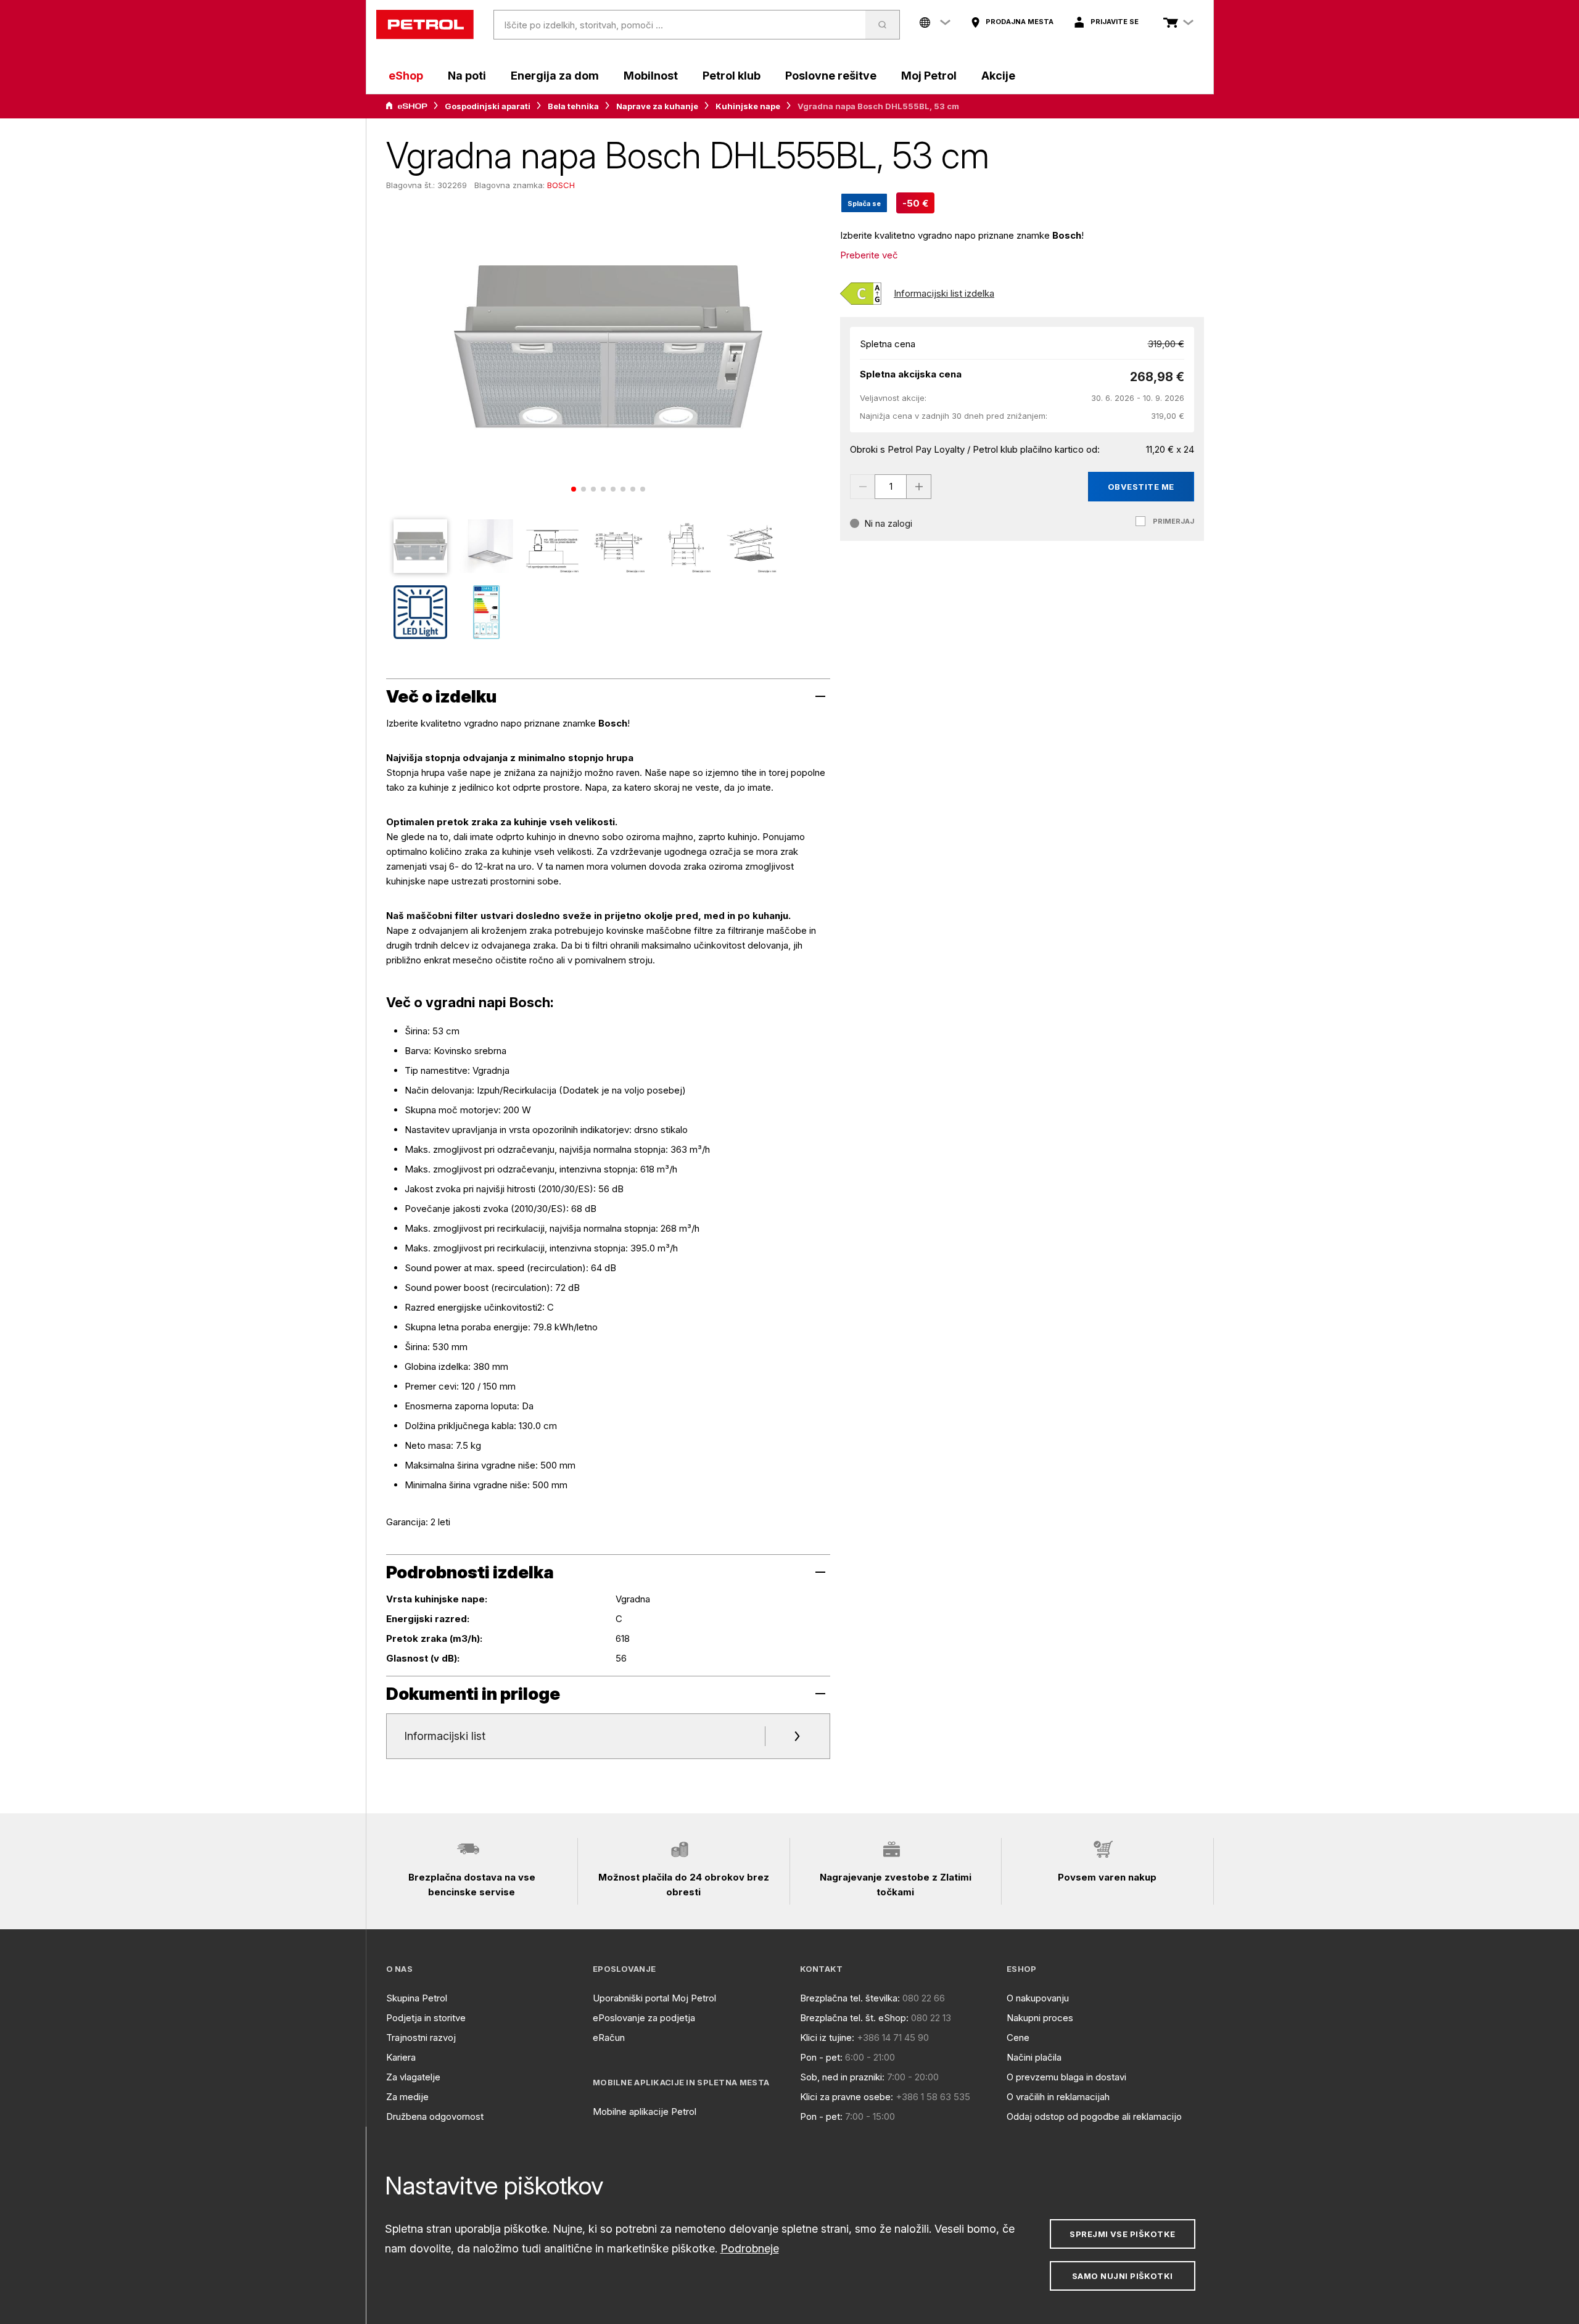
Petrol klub (732, 76)
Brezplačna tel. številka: (850, 1998)
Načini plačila (1034, 2057)
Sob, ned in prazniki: (842, 2077)
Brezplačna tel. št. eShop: (854, 2018)
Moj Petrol (929, 76)
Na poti (467, 76)
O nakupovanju (1038, 1998)
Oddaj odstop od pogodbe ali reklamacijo (1094, 2116)
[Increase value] (919, 487)
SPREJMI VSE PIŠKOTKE (1122, 2234)
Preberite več (869, 255)
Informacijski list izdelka (944, 293)
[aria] (406, 106)
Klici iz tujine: (827, 2038)
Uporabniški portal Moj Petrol (654, 1998)
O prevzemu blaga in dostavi (1066, 2077)
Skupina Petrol (417, 1998)
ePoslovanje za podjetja (644, 2018)
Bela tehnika (573, 106)
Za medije (407, 2097)
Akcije (998, 76)
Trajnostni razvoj (421, 2038)
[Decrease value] (862, 487)
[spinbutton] (891, 487)
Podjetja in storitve (426, 2018)
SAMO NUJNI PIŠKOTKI (1123, 2276)
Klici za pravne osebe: (847, 2097)
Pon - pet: (821, 2057)
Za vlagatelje (413, 2077)
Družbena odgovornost (435, 2116)
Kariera (401, 2057)
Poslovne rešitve (831, 76)
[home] (425, 25)
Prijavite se (1115, 22)
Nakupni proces (1040, 2018)
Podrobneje (750, 2248)
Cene (1018, 2038)
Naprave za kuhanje (657, 106)
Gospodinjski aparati (488, 106)
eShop (406, 76)
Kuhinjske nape (748, 106)
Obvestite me (1141, 487)
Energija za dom (555, 76)
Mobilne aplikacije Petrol (645, 2112)
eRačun (609, 2038)
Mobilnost (651, 76)
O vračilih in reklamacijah (1058, 2097)
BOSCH (561, 185)
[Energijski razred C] (861, 294)
